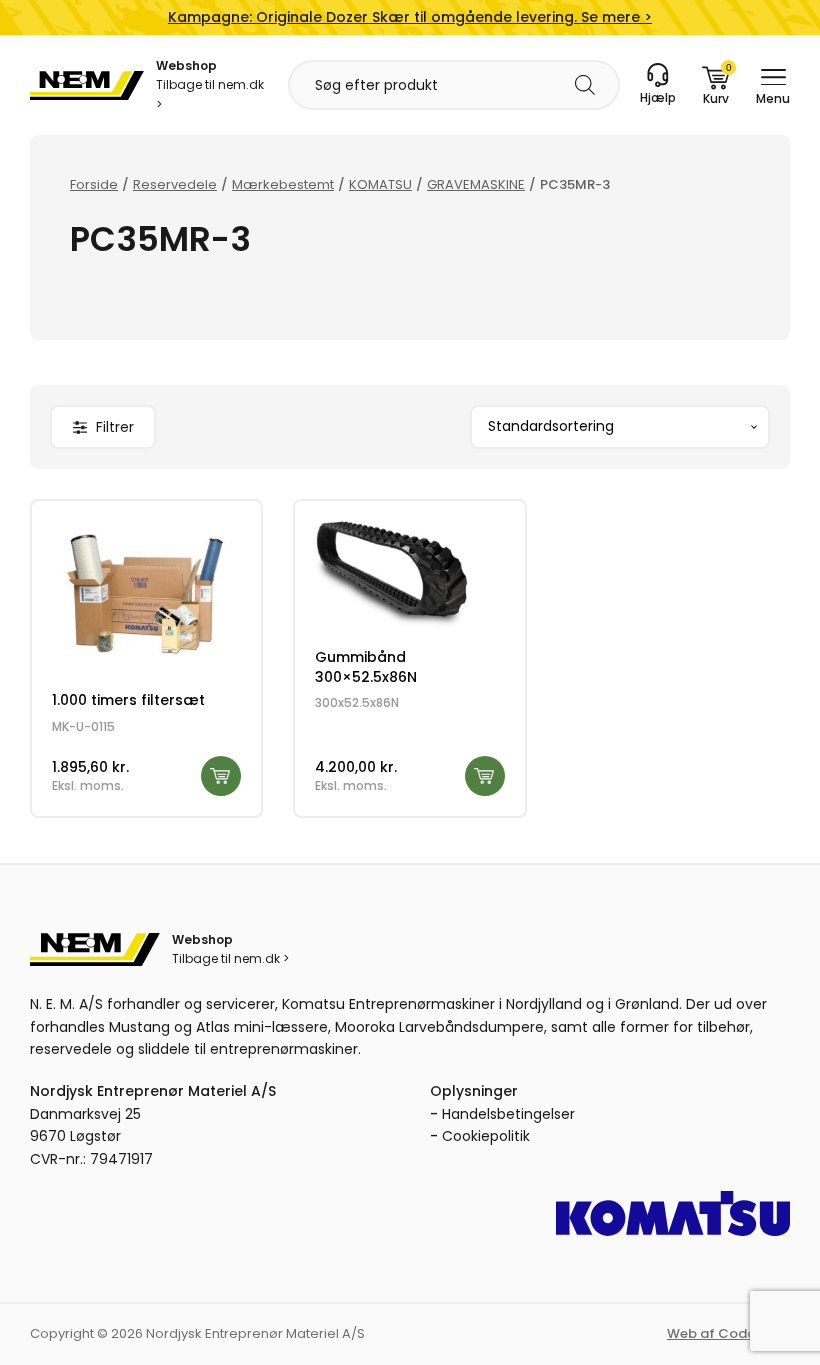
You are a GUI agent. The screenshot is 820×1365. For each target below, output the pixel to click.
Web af (728, 1333)
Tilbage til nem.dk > (210, 94)
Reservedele (175, 184)
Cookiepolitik (486, 1136)
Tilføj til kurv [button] (221, 776)
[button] (103, 427)
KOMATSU (380, 184)
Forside (94, 184)
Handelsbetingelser (508, 1114)
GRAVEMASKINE (476, 184)
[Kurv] (716, 85)
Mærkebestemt (283, 184)
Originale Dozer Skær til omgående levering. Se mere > (410, 17)
